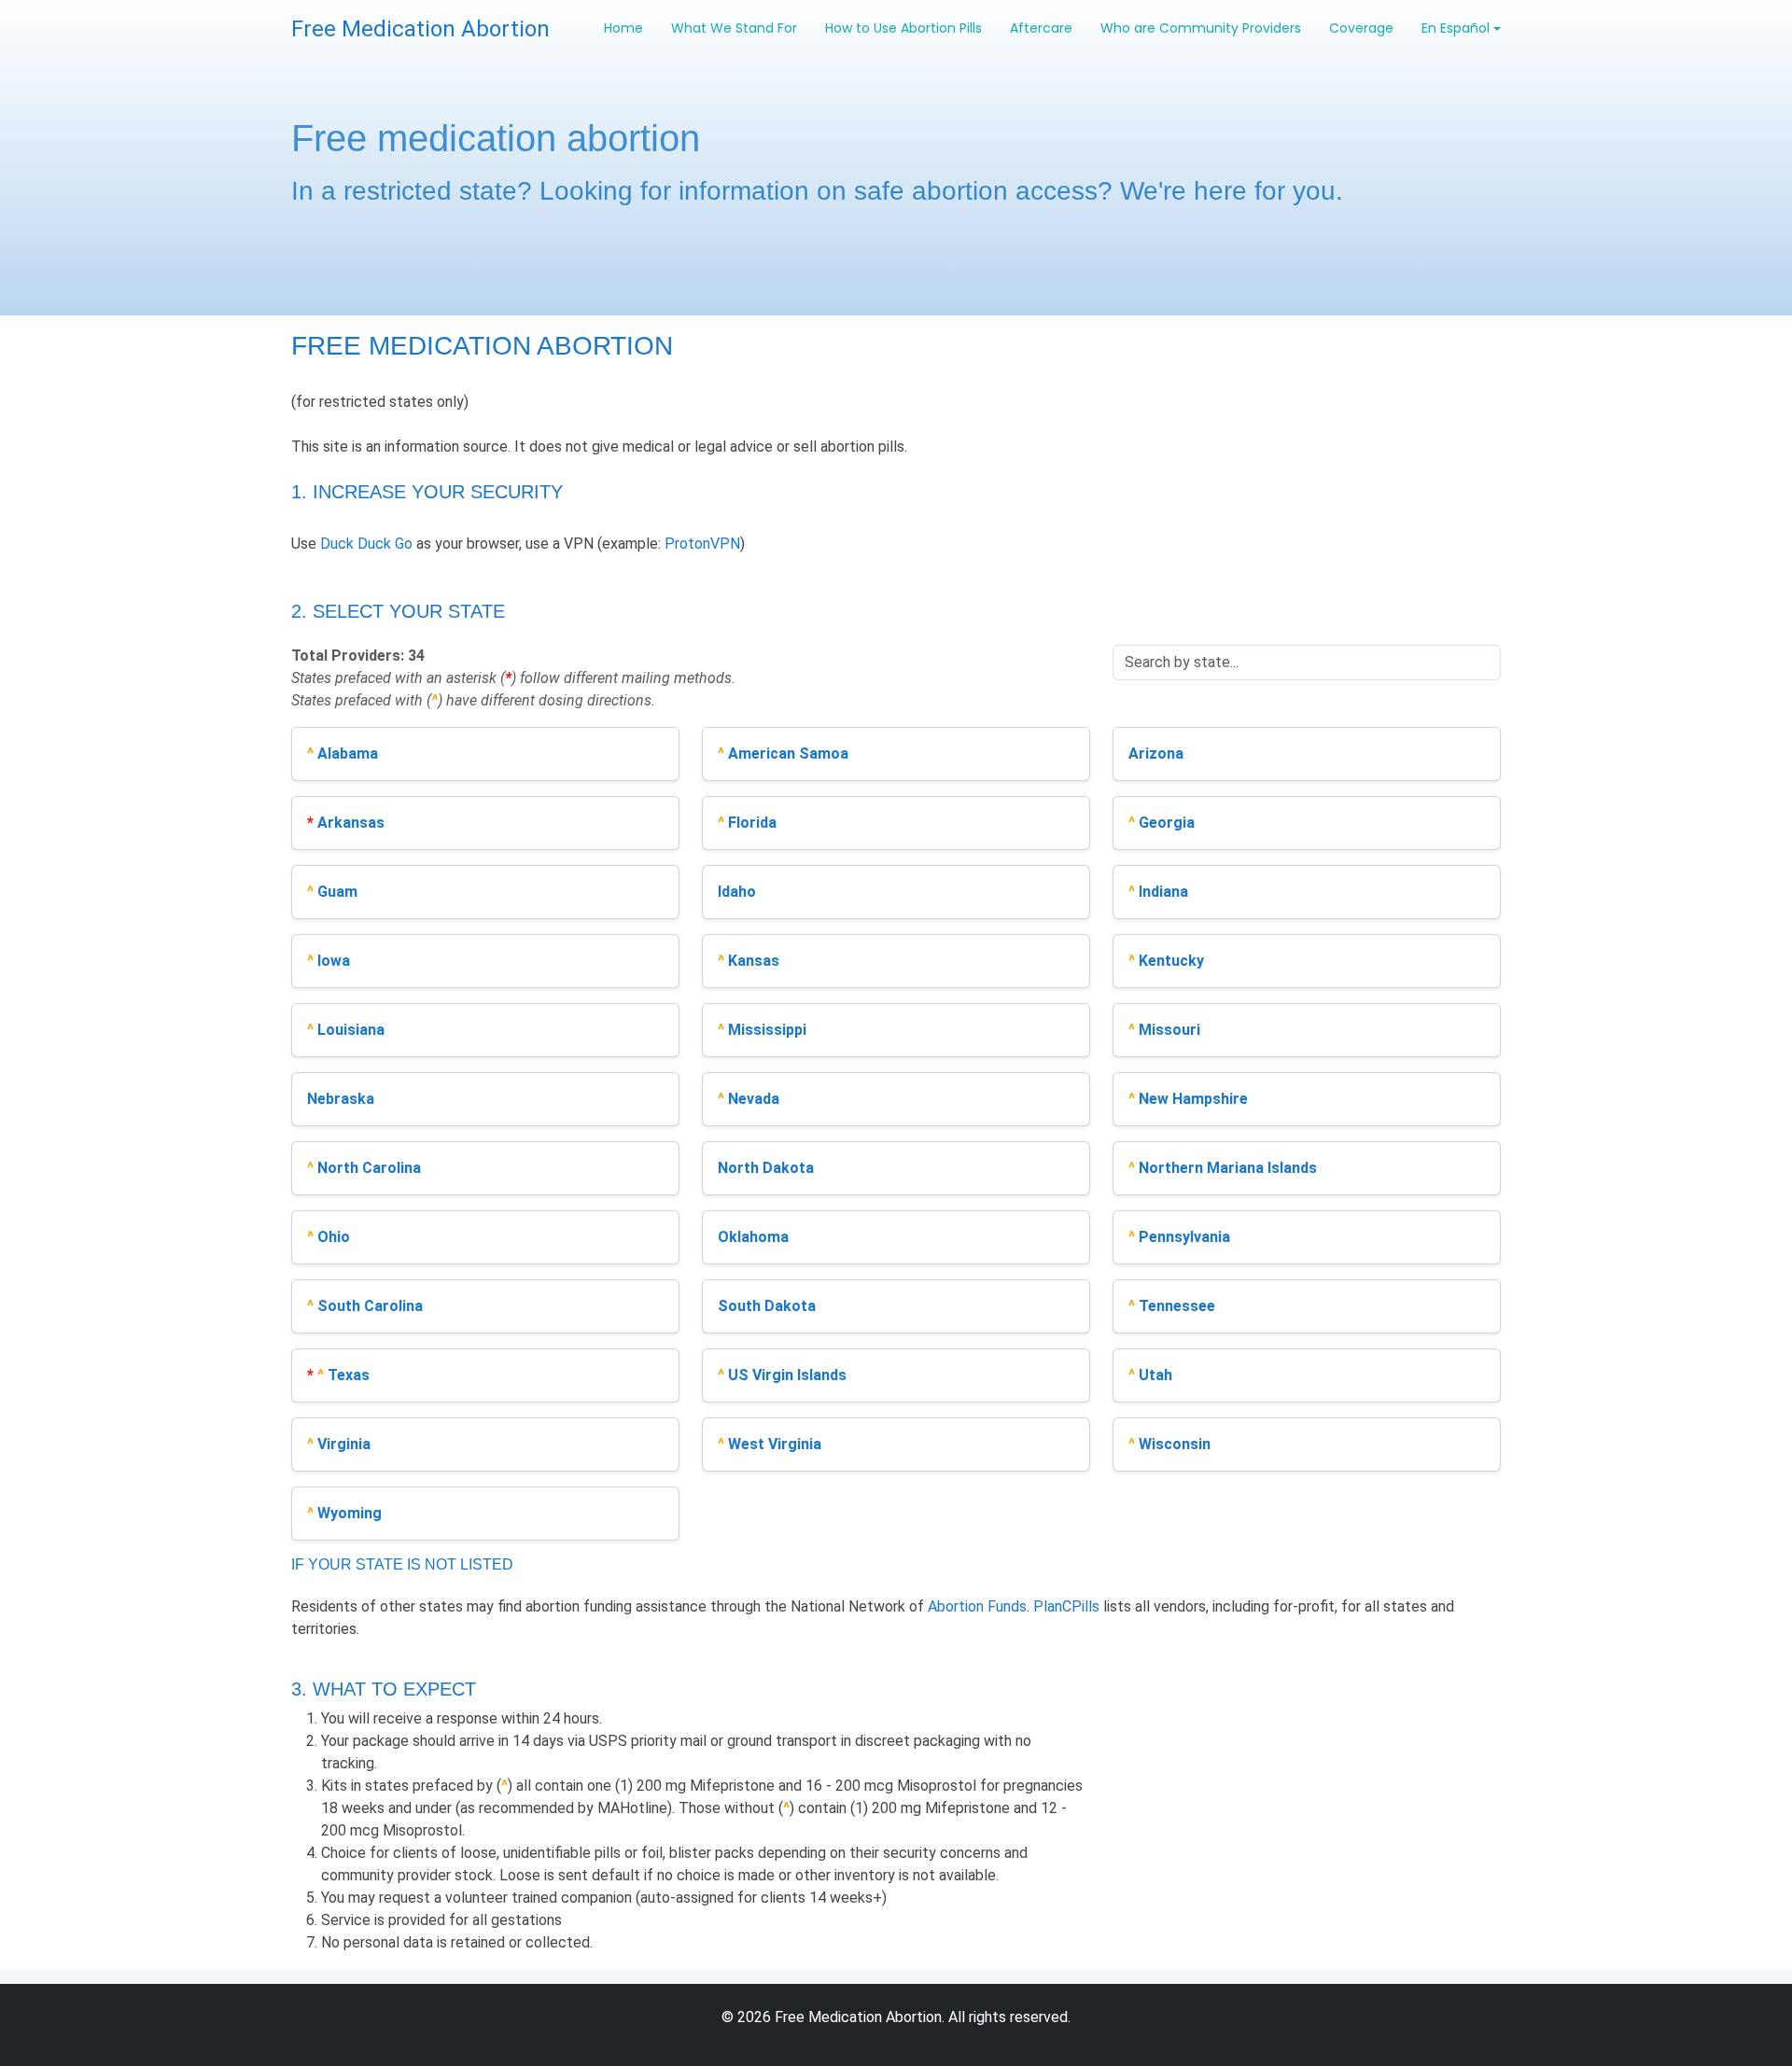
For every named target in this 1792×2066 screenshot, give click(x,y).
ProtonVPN (702, 544)
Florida (752, 823)
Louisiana (351, 1030)
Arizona (1156, 754)
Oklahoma (753, 1237)
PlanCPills (1066, 1606)
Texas (349, 1375)
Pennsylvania (1184, 1237)
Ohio (334, 1237)
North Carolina (369, 1168)
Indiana (1163, 892)
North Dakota (766, 1168)
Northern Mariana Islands (1228, 1168)
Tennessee (1177, 1306)
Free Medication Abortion (420, 29)
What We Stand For (734, 28)
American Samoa (788, 754)
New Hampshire (1193, 1099)
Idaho (737, 892)
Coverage (1361, 28)
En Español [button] (1456, 28)
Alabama (348, 754)
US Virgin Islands (787, 1375)
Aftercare (1041, 28)
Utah (1155, 1375)
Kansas (754, 961)
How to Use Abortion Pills (903, 28)
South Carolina (370, 1306)
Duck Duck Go (366, 544)
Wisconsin (1175, 1444)
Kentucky (1171, 961)
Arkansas (351, 823)
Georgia (1167, 823)
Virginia (344, 1444)
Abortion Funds (977, 1606)
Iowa (334, 961)
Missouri (1169, 1030)
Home (623, 28)
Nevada (754, 1099)
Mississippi (767, 1030)
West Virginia (775, 1444)
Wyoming (350, 1513)
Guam (337, 892)
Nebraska (341, 1099)
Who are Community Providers (1201, 28)
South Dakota (767, 1306)
